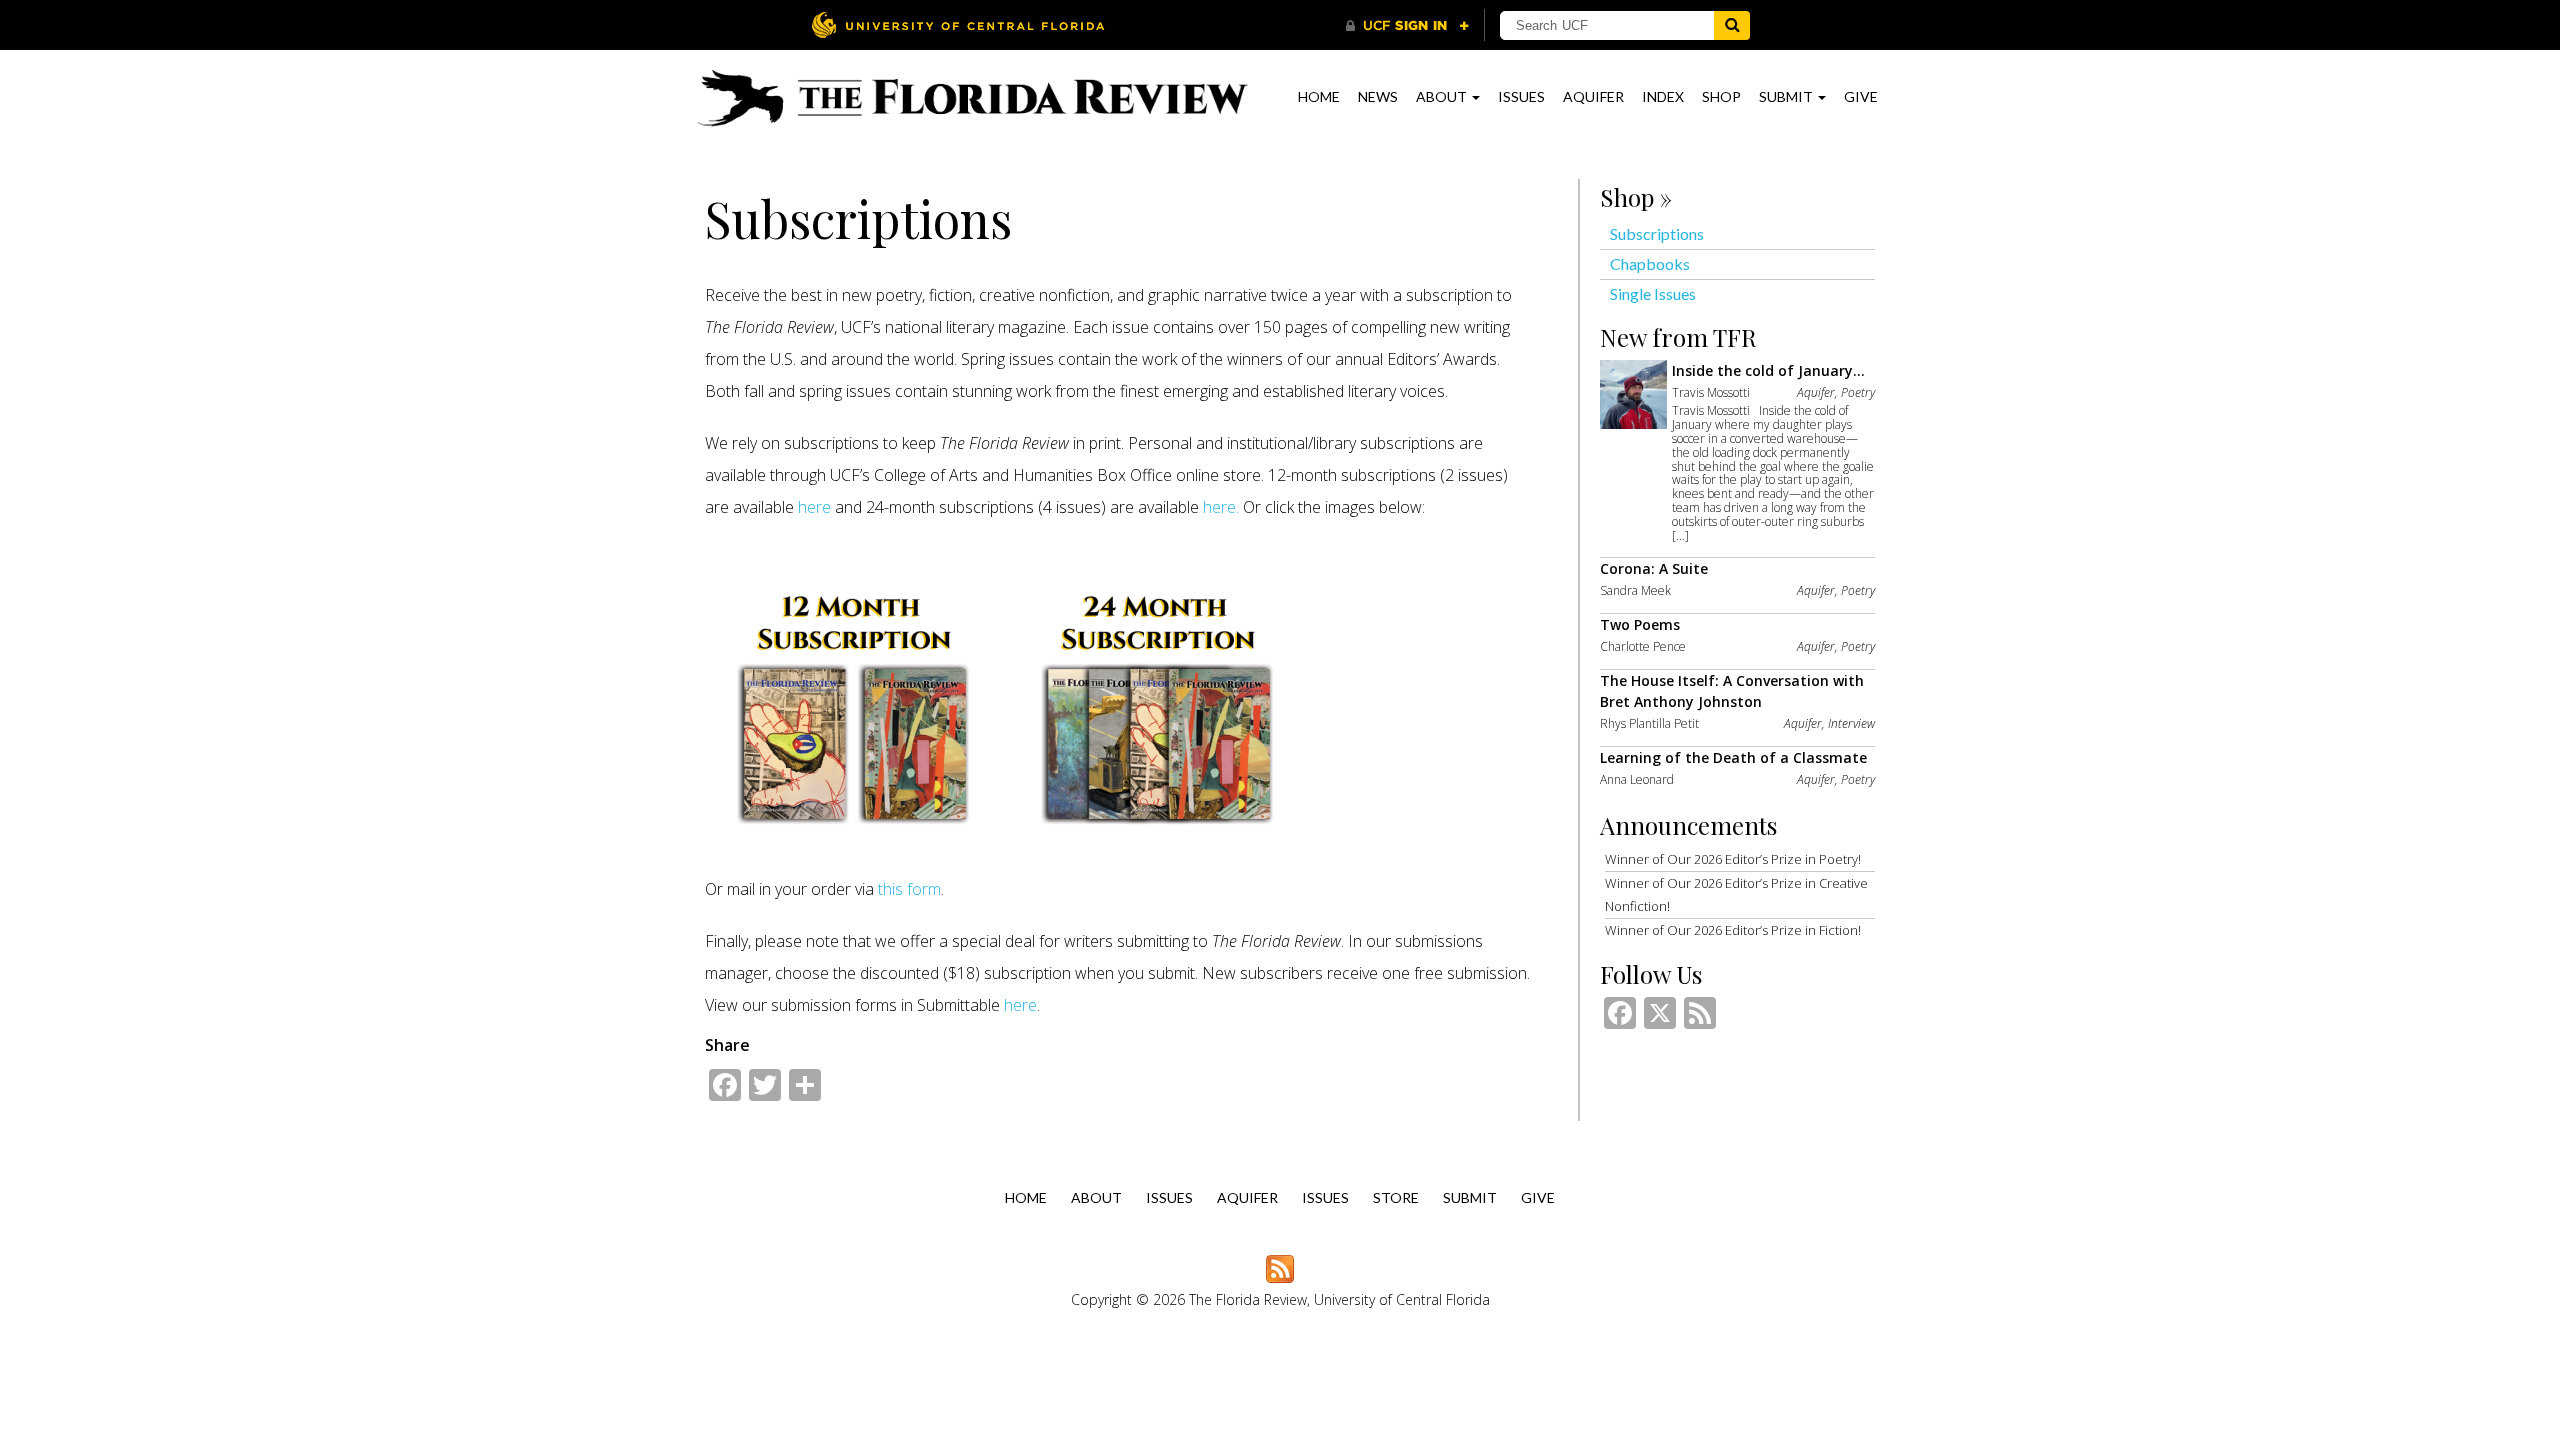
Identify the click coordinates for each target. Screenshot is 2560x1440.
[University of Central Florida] (958, 24)
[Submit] (1732, 25)
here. (1223, 507)
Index (1663, 96)
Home (1319, 96)
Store (1396, 1197)
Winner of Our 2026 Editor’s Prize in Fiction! (1733, 930)
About (1443, 96)
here (814, 507)
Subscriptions (1657, 233)
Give (1861, 96)
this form (909, 889)
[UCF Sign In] (1407, 26)
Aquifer (1593, 96)
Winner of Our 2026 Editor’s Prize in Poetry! (1733, 859)
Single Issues (1653, 293)
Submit (1787, 96)
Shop (1721, 96)
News (1378, 96)
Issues (1521, 96)
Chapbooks (1650, 263)
